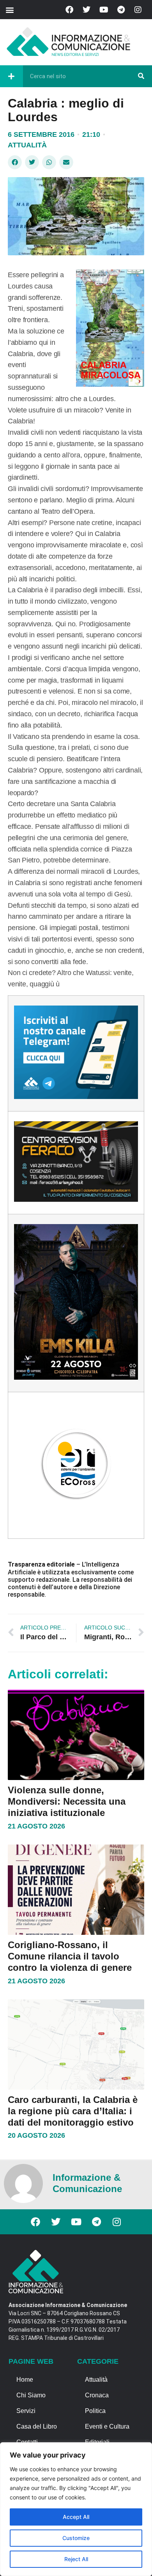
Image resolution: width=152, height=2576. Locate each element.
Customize (76, 2538)
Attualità (27, 145)
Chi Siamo (31, 2395)
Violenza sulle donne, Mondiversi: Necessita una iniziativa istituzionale (67, 1801)
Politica (95, 2411)
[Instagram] (138, 10)
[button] (10, 10)
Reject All (76, 2559)
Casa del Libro (37, 2426)
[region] (76, 2509)
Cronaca (97, 2395)
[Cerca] (141, 76)
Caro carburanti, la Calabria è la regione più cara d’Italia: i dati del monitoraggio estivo (73, 2111)
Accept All (76, 2517)
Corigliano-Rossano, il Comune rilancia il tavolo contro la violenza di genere (70, 1956)
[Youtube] (104, 10)
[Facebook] (69, 10)
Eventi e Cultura (107, 2426)
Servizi (26, 2411)
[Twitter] (87, 10)
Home (25, 2380)
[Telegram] (121, 10)
